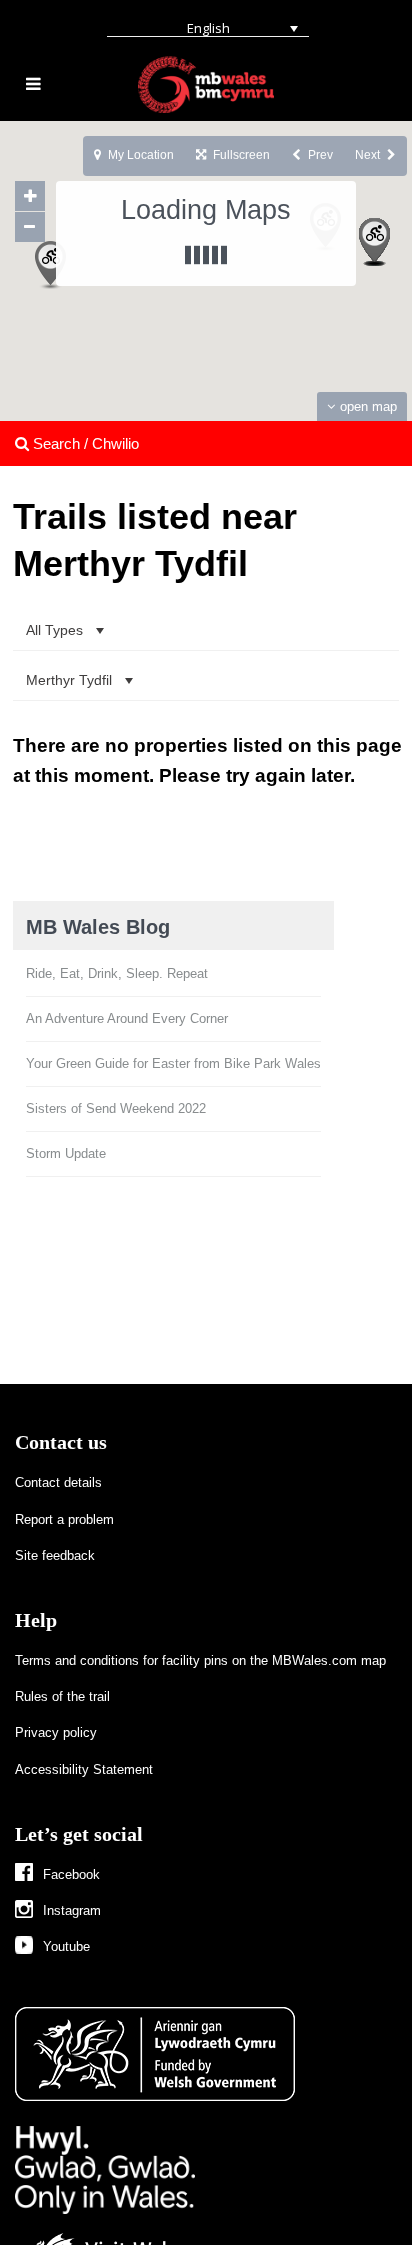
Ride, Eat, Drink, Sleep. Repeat (117, 973)
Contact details (58, 1482)
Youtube (66, 1946)
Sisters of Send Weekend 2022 (116, 1108)
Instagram (72, 1910)
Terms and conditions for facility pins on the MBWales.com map (200, 1660)
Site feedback (55, 1555)
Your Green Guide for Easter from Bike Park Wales (173, 1063)
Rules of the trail (62, 1696)
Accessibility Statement (84, 1769)
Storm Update (66, 1153)
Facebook (71, 1874)
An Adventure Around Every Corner (127, 1018)
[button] (87, 300)
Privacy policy (56, 1732)
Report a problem (64, 1519)
